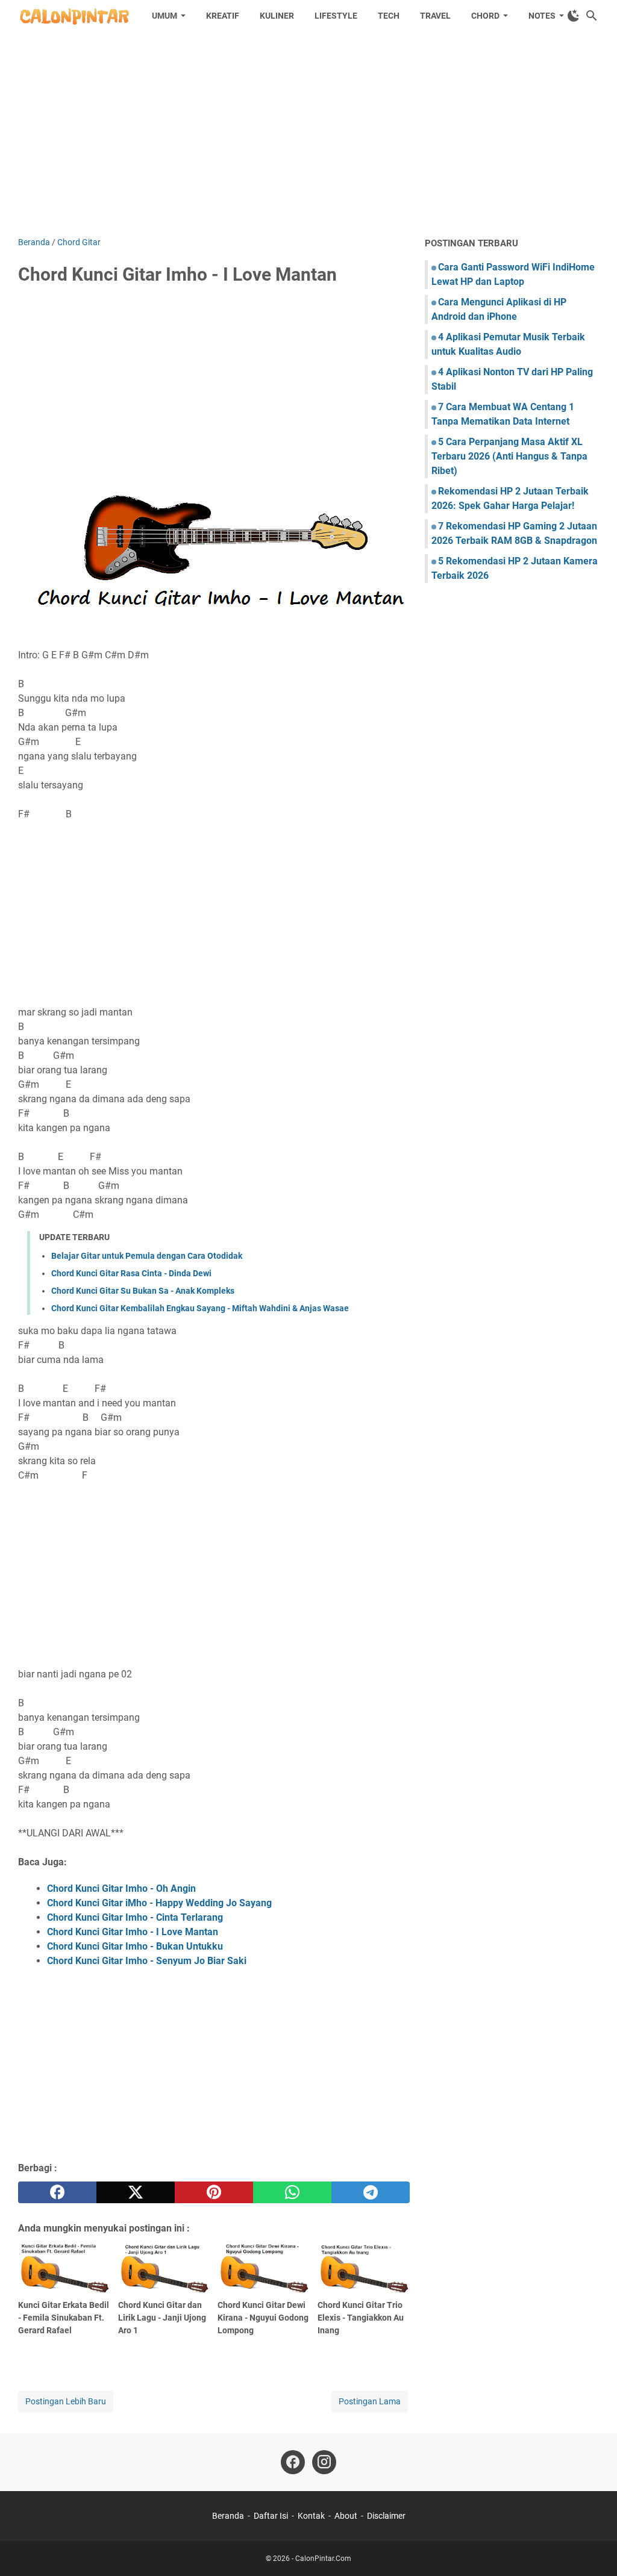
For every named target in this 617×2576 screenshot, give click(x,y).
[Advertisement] (308, 134)
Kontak (311, 2516)
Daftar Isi (271, 2516)
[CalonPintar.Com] (74, 16)
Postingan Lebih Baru (66, 2401)
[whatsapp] (292, 2192)
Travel (435, 16)
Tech (389, 16)
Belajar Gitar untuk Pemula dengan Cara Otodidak (147, 1256)
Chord (485, 16)
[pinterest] (214, 2192)
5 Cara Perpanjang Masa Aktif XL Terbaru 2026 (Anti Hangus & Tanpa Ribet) (509, 456)
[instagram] (324, 2462)
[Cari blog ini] (592, 16)
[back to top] (593, 2549)
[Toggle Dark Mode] (574, 16)
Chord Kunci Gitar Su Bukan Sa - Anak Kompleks (143, 1291)
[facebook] (57, 2192)
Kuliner (277, 16)
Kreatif (223, 16)
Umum (164, 16)
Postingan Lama (370, 2401)
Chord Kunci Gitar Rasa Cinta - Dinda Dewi (131, 1273)
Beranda (228, 2516)
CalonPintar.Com (323, 2559)
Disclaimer (386, 2516)
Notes (542, 16)
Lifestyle (336, 16)
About (346, 2516)
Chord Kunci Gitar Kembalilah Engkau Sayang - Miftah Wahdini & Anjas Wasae (200, 1308)
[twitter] (136, 2192)
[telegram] (371, 2192)
